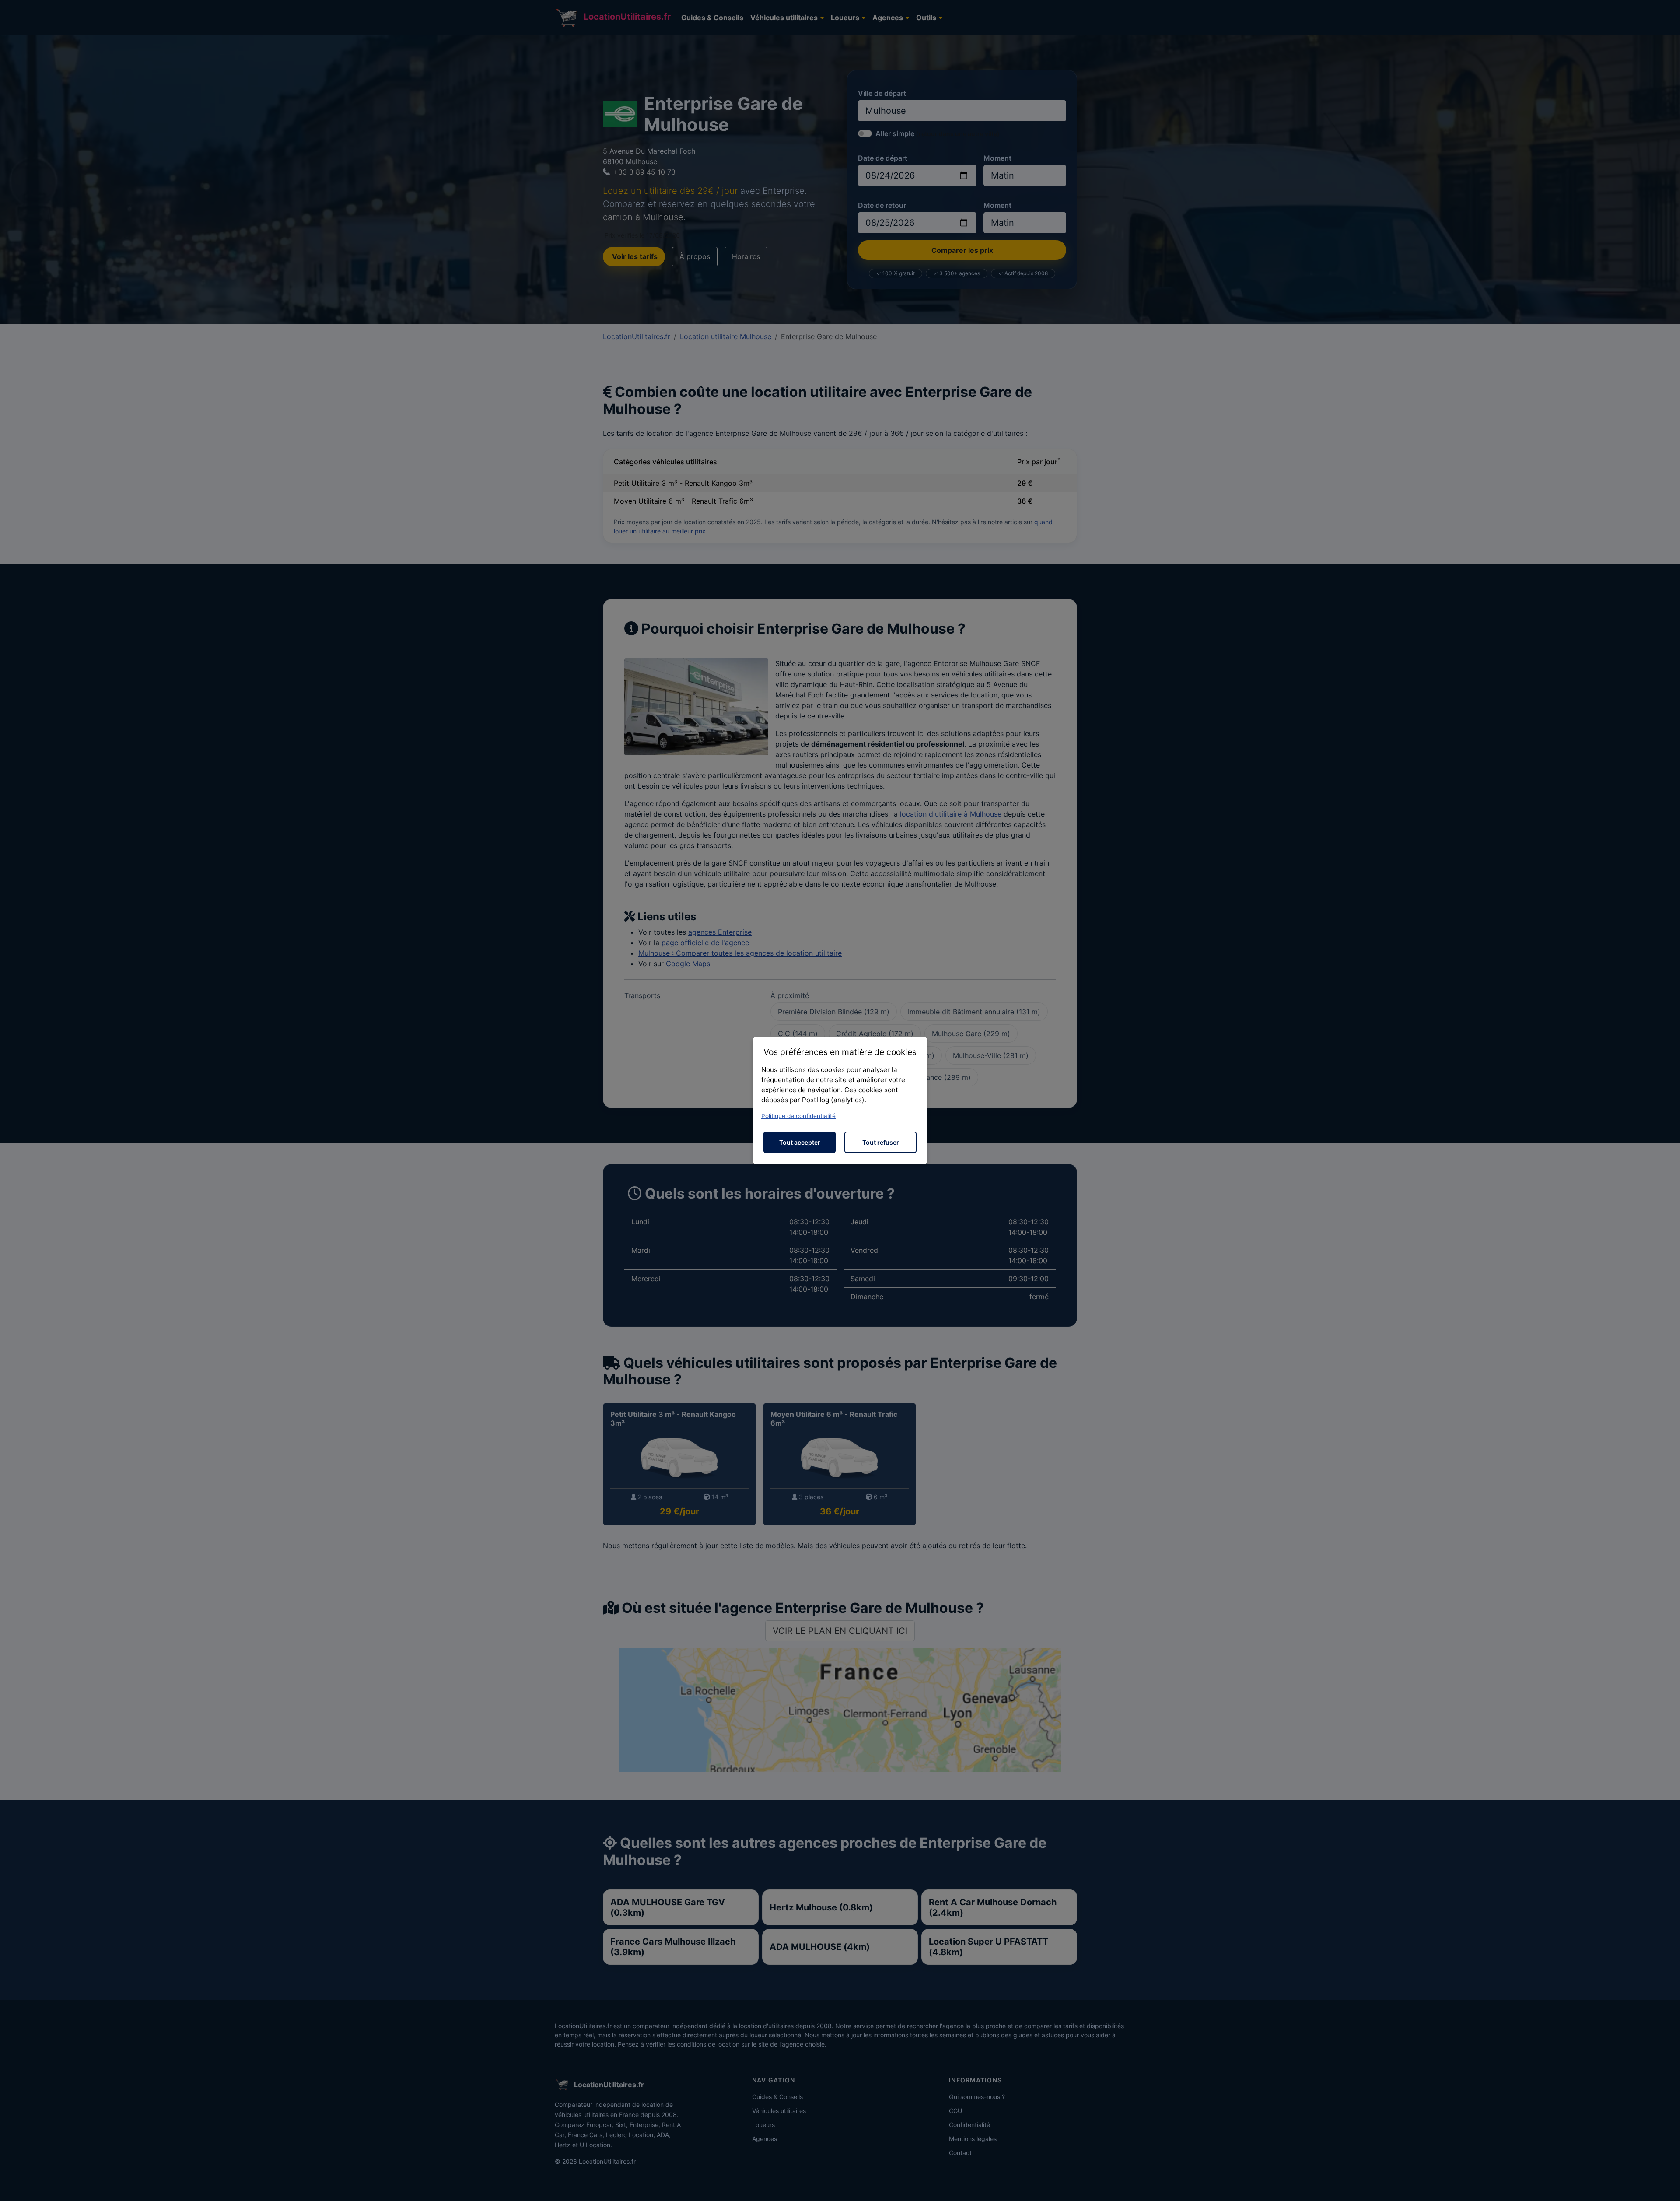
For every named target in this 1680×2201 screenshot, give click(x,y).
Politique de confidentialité (798, 1116)
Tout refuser (881, 1142)
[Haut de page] (1665, 2185)
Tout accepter (800, 1142)
